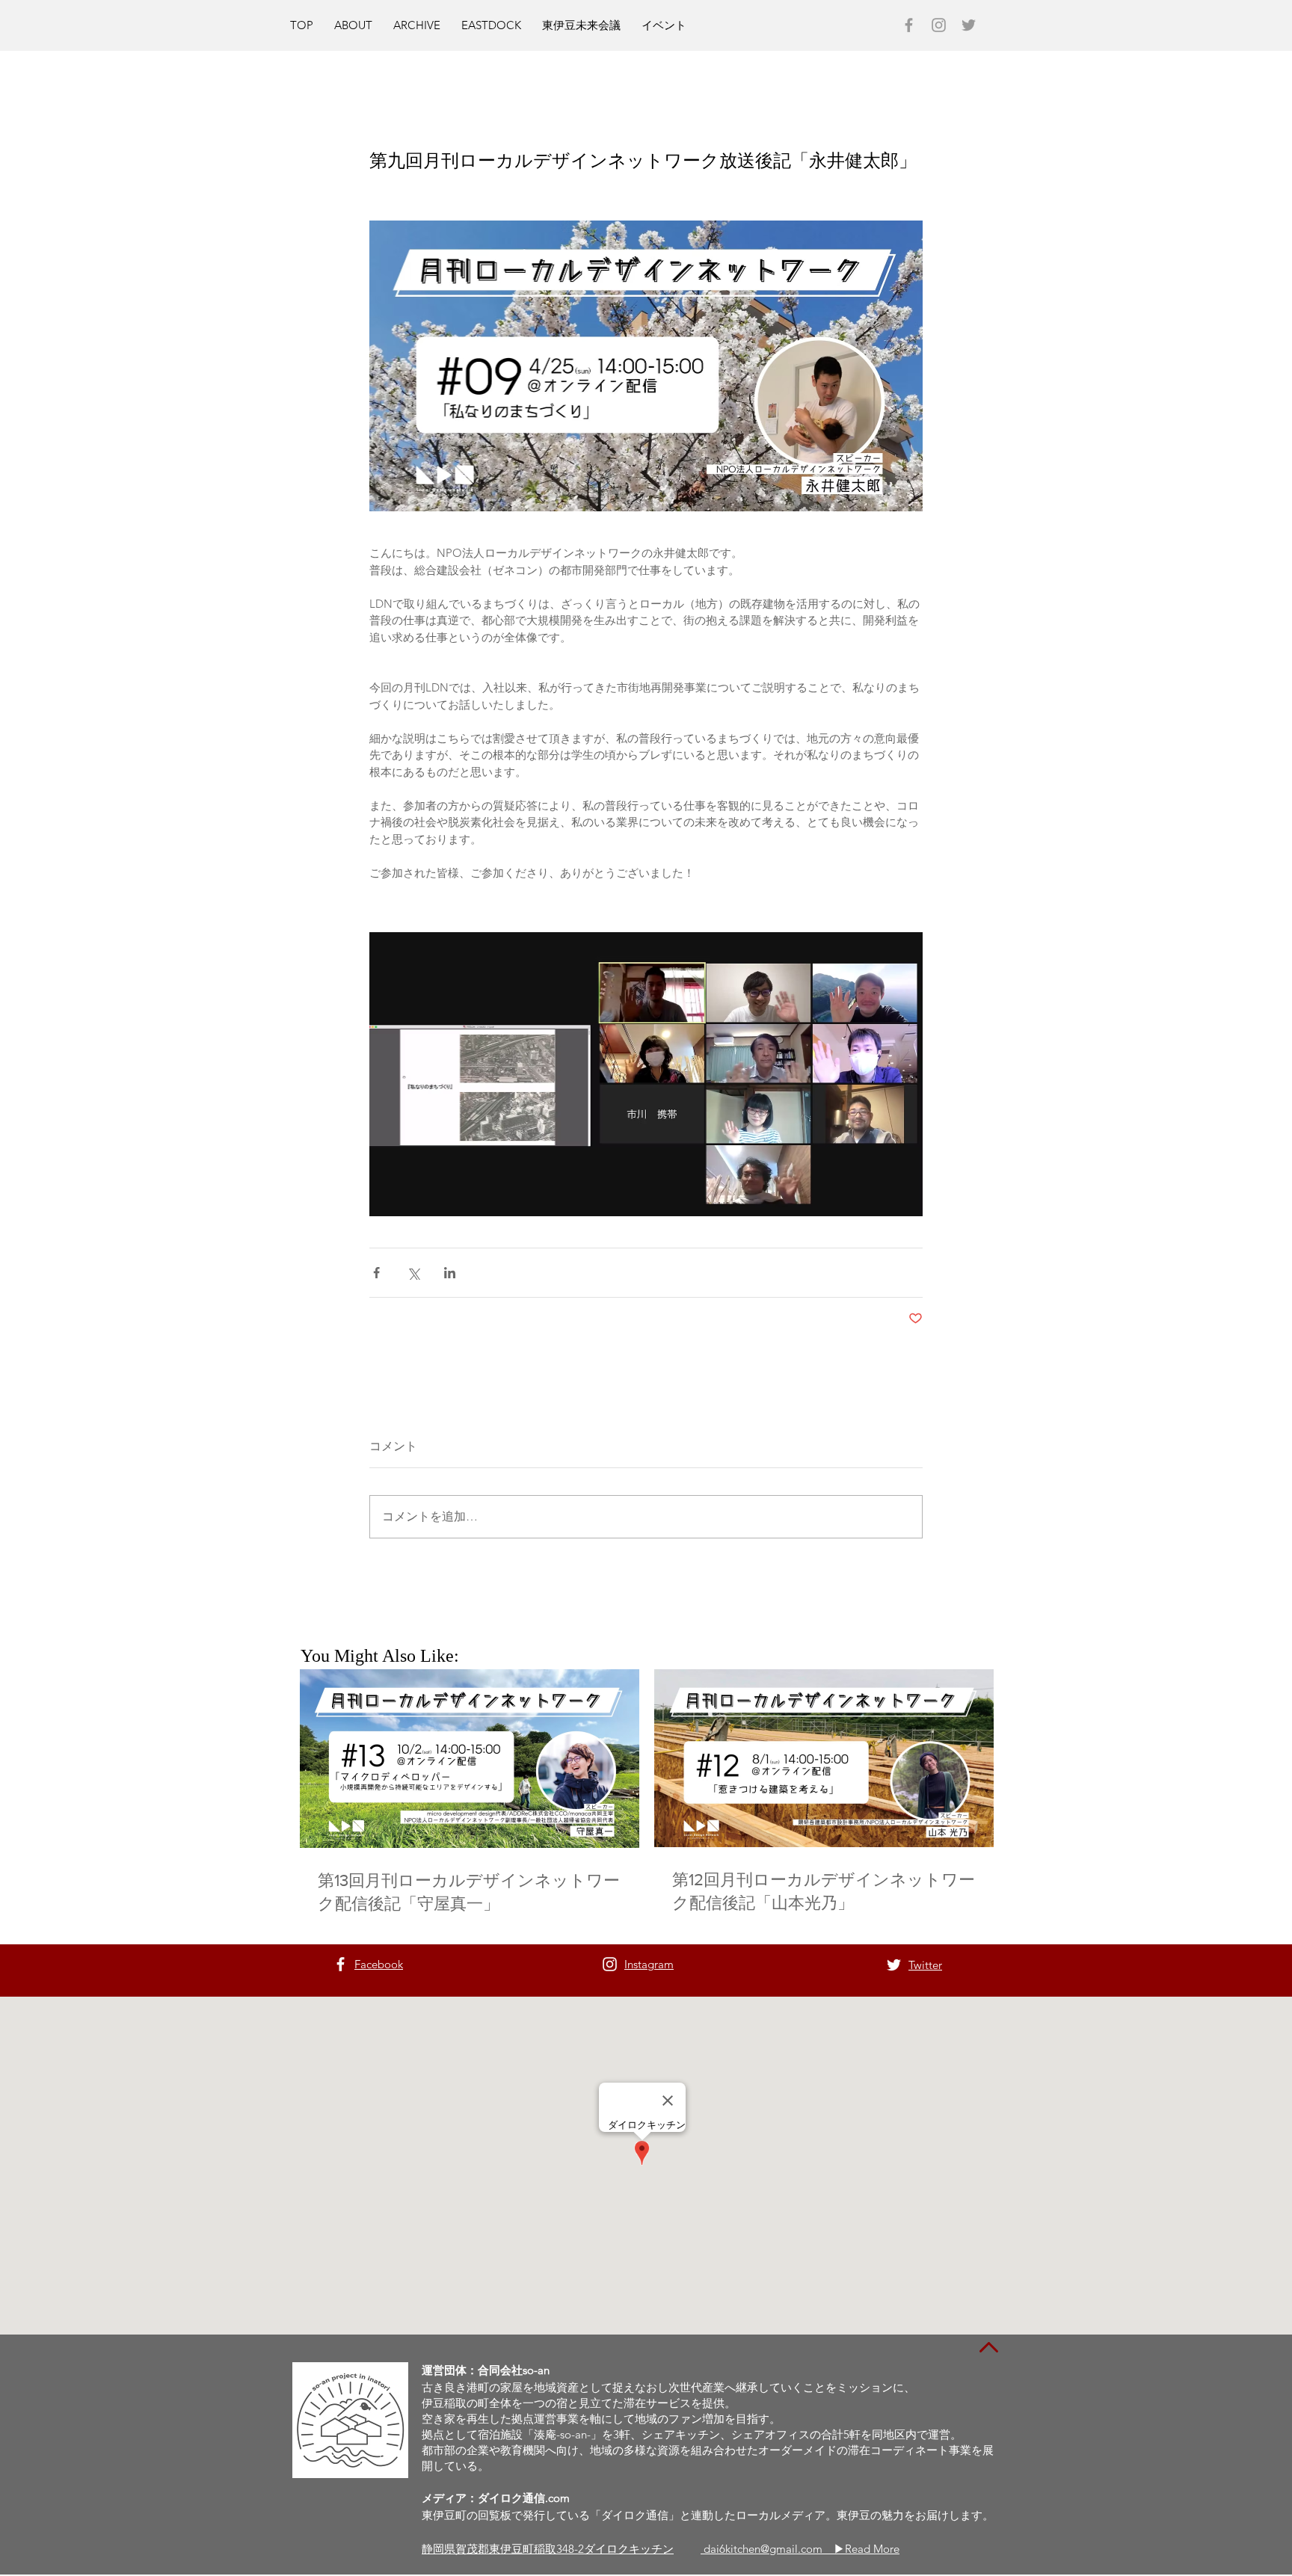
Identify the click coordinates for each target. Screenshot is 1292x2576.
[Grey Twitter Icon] (969, 25)
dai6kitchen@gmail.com (769, 2549)
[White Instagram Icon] (610, 1964)
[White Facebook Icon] (341, 1964)
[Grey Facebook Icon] (909, 25)
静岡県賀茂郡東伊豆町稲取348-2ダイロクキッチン (548, 2549)
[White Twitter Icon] (894, 1965)
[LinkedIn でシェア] (450, 1273)
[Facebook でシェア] (376, 1273)
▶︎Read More (867, 2549)
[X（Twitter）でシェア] (413, 1273)
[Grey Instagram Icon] (939, 25)
